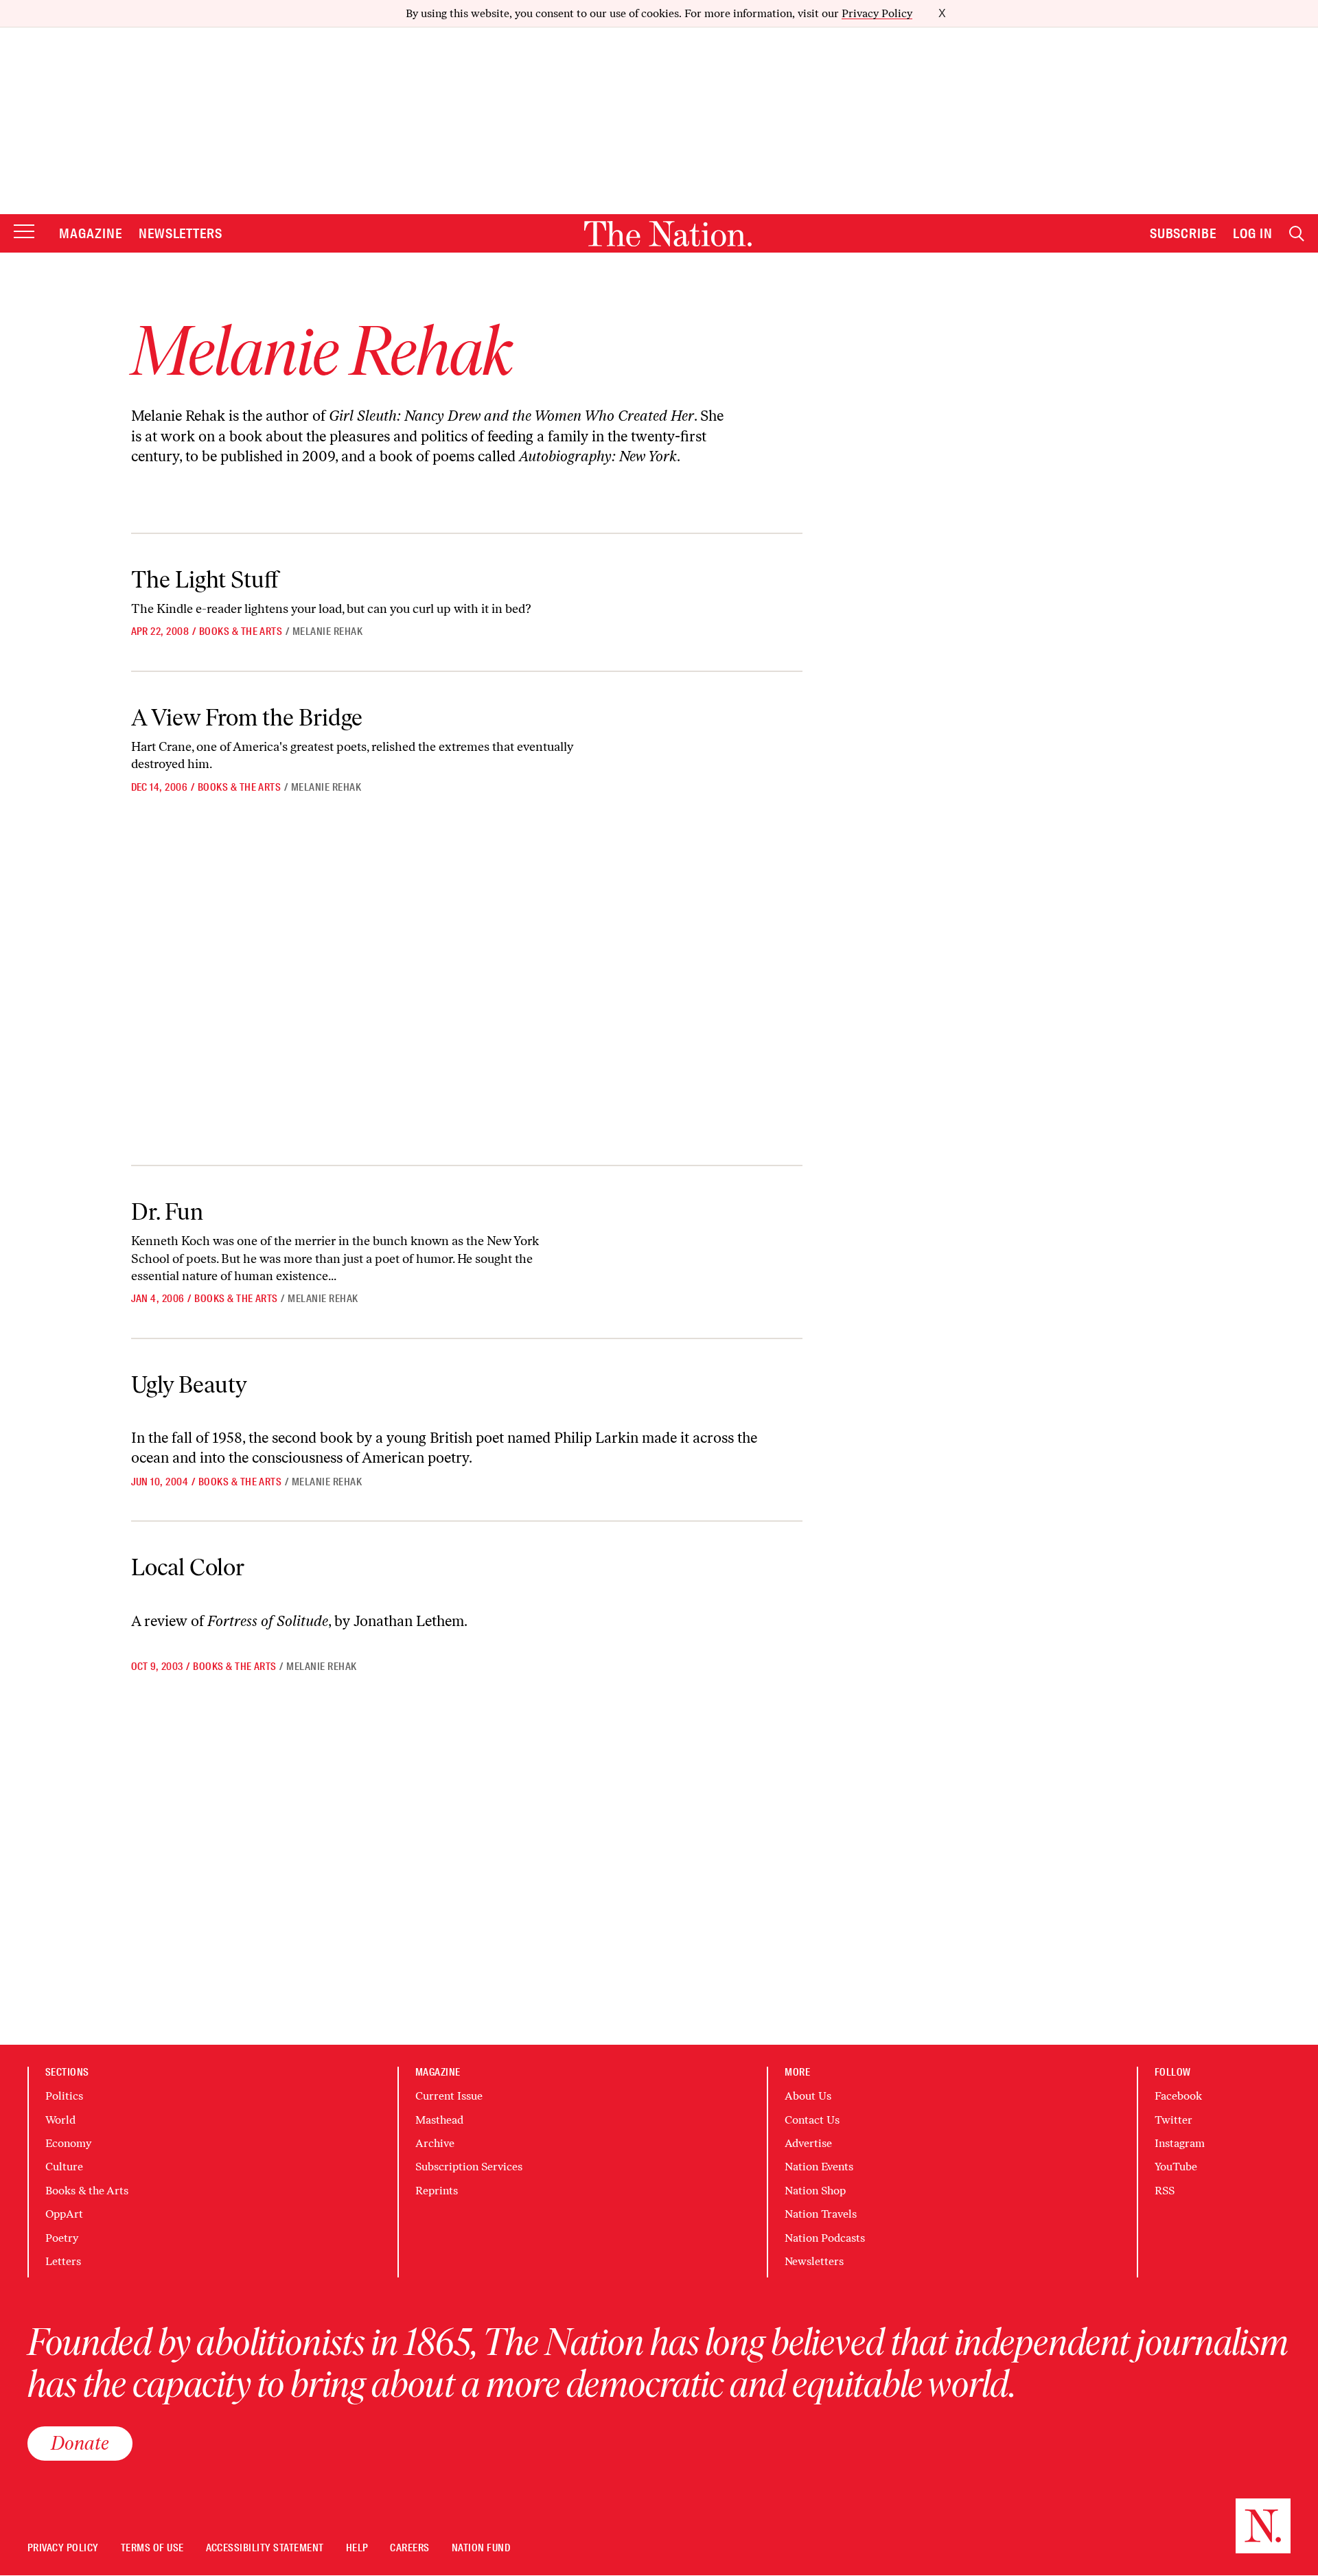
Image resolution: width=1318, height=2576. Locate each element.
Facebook (1178, 2096)
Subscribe (1183, 233)
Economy (68, 2143)
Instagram (1180, 2143)
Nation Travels (821, 2214)
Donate (80, 2443)
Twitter (1174, 2120)
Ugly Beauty (189, 1385)
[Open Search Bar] (1297, 234)
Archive (435, 2143)
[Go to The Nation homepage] (668, 234)
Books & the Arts (241, 631)
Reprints (437, 2191)
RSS (1165, 2191)
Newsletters (181, 233)
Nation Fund (481, 2548)
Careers (409, 2548)
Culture (64, 2167)
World (60, 2120)
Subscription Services (469, 2167)
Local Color (188, 1567)
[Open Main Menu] (24, 232)
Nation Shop (815, 2191)
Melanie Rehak (327, 631)
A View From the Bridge (247, 718)
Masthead (439, 2120)
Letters (63, 2261)
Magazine (91, 233)
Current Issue (449, 2096)
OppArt (64, 2214)
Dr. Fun (167, 1212)
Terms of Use (152, 2548)
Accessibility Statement (265, 2548)
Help (357, 2548)
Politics (64, 2096)
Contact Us (812, 2120)
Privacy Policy (877, 13)
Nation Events (819, 2167)
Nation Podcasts (825, 2238)
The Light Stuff (205, 580)
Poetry (62, 2238)
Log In (1253, 233)
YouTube (1176, 2167)
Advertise (808, 2143)
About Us (808, 2096)
